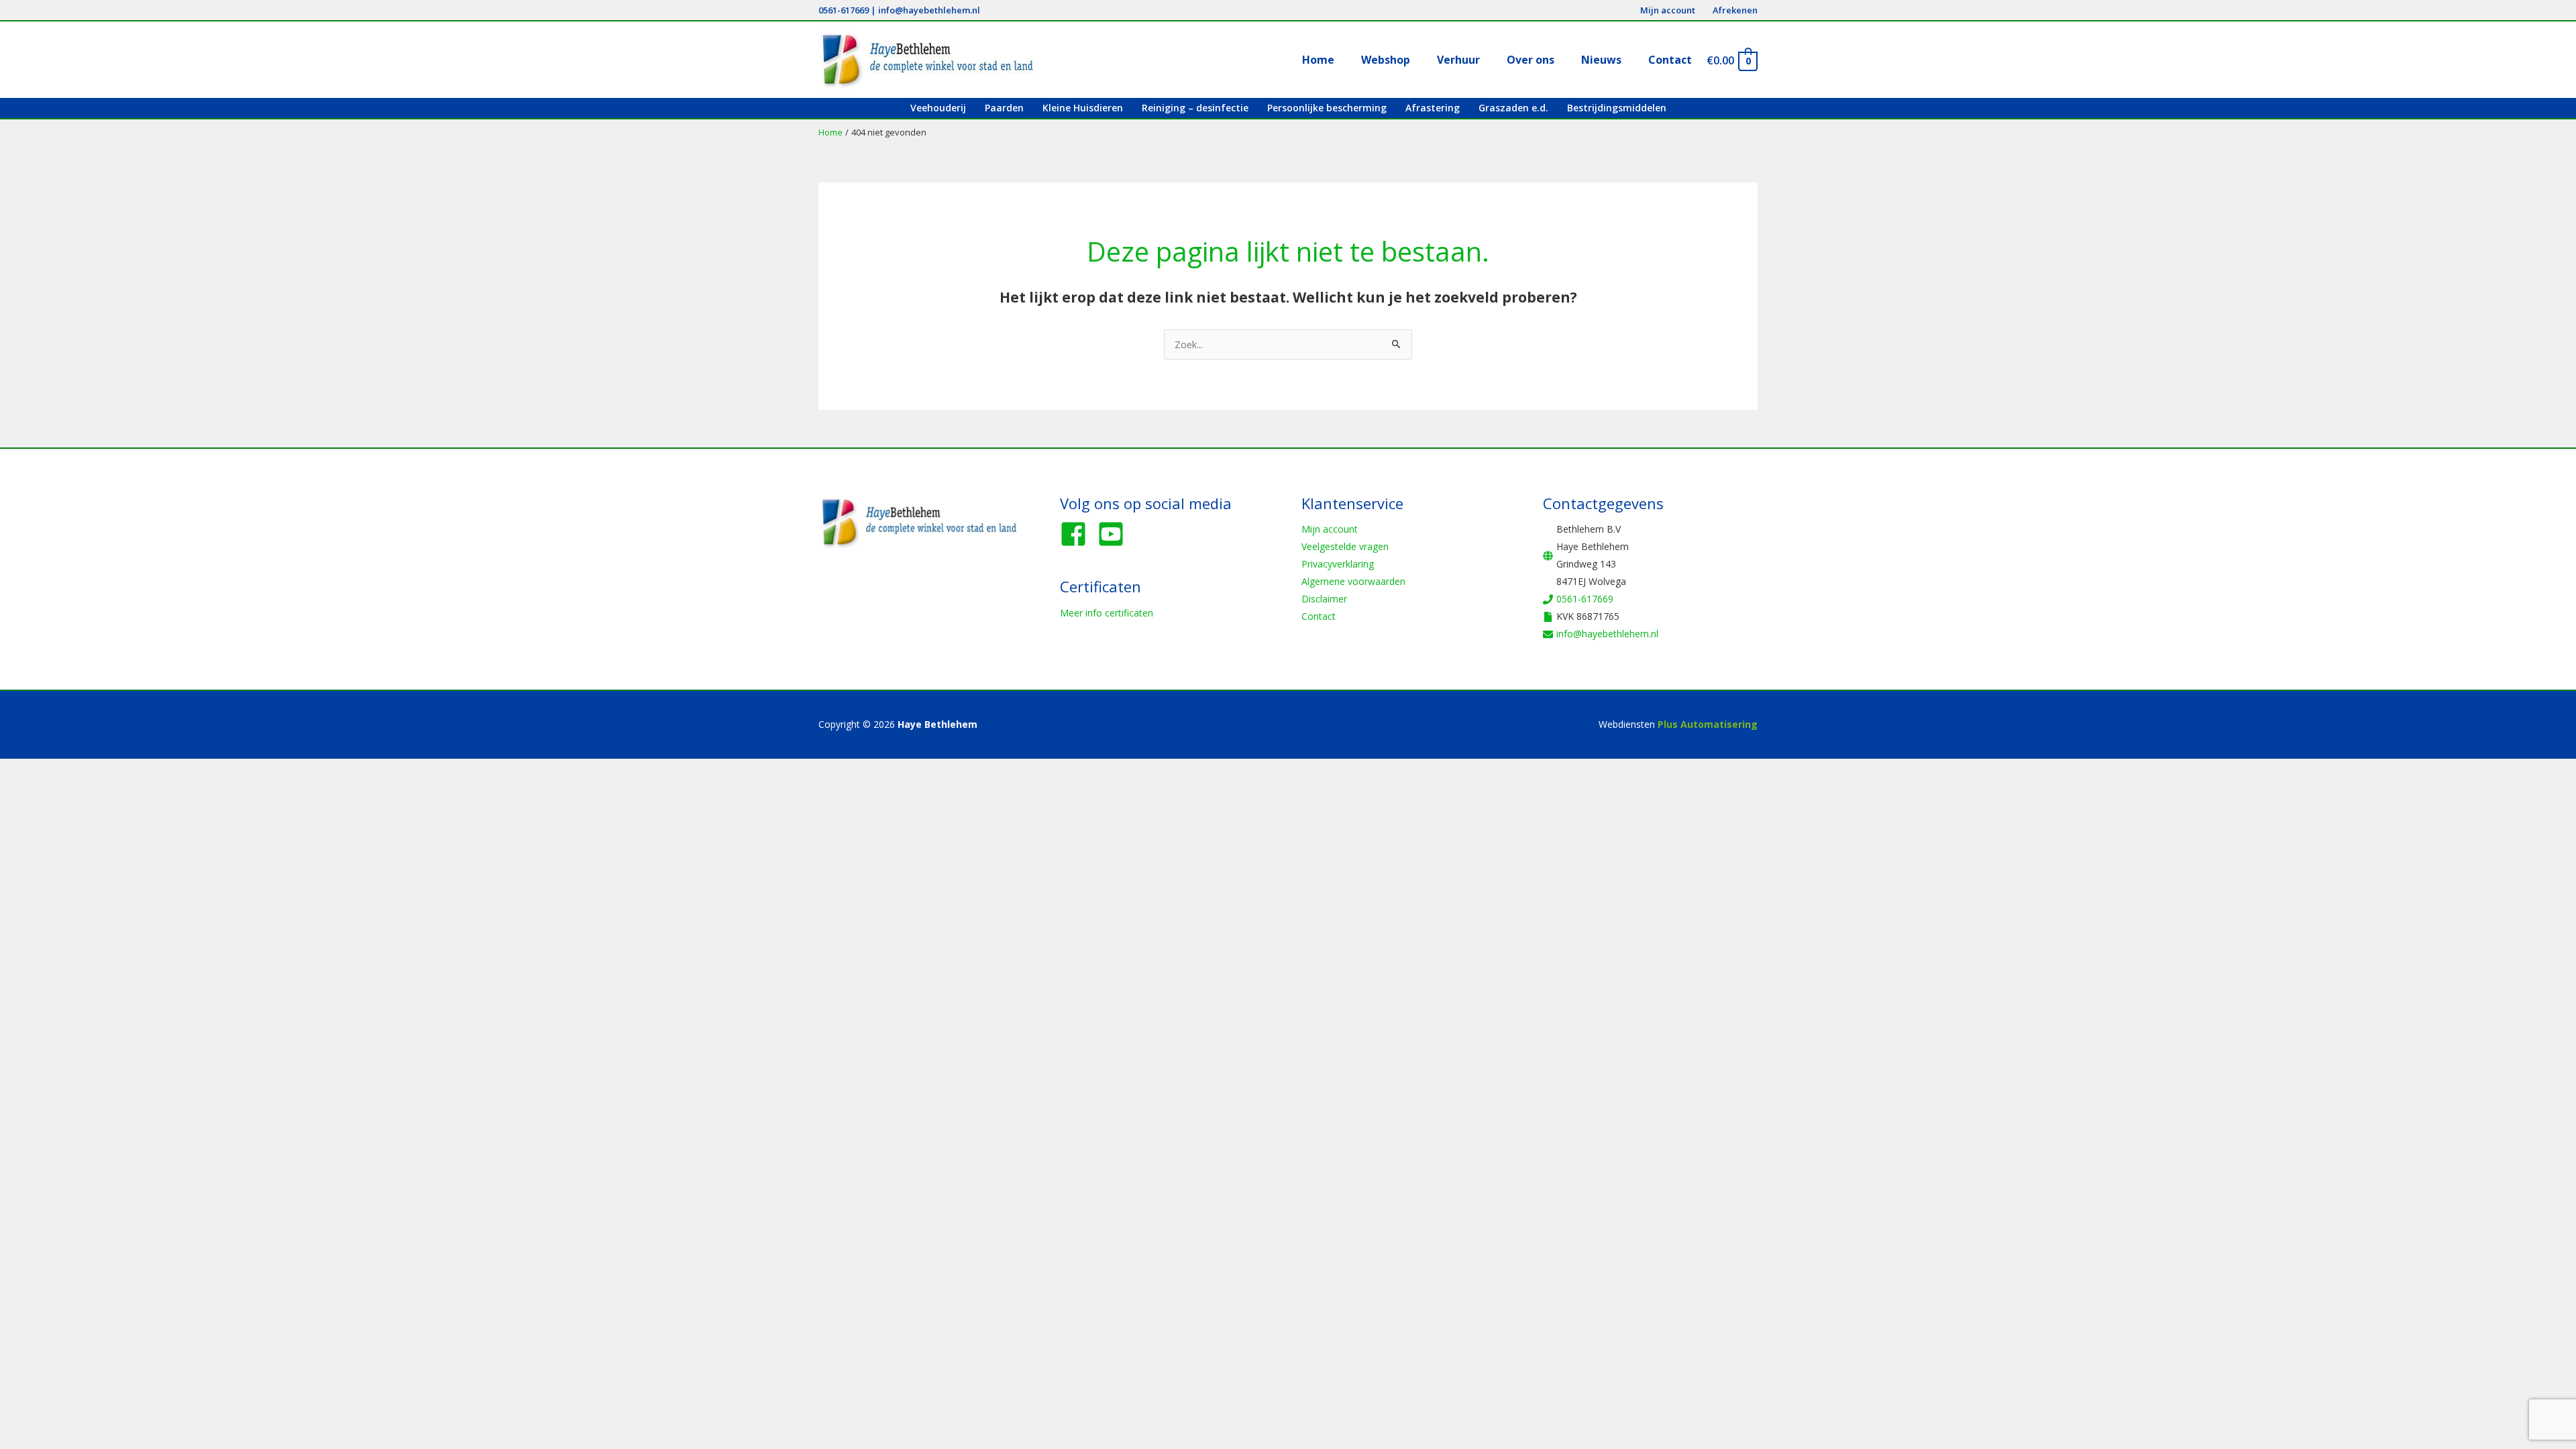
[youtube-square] (1115, 534)
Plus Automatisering (1708, 724)
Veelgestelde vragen (1345, 546)
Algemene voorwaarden (1353, 581)
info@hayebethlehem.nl (929, 10)
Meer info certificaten (1107, 613)
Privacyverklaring (1338, 564)
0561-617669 (844, 10)
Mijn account (1330, 529)
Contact (1319, 616)
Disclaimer (1324, 599)
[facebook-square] (1077, 534)
